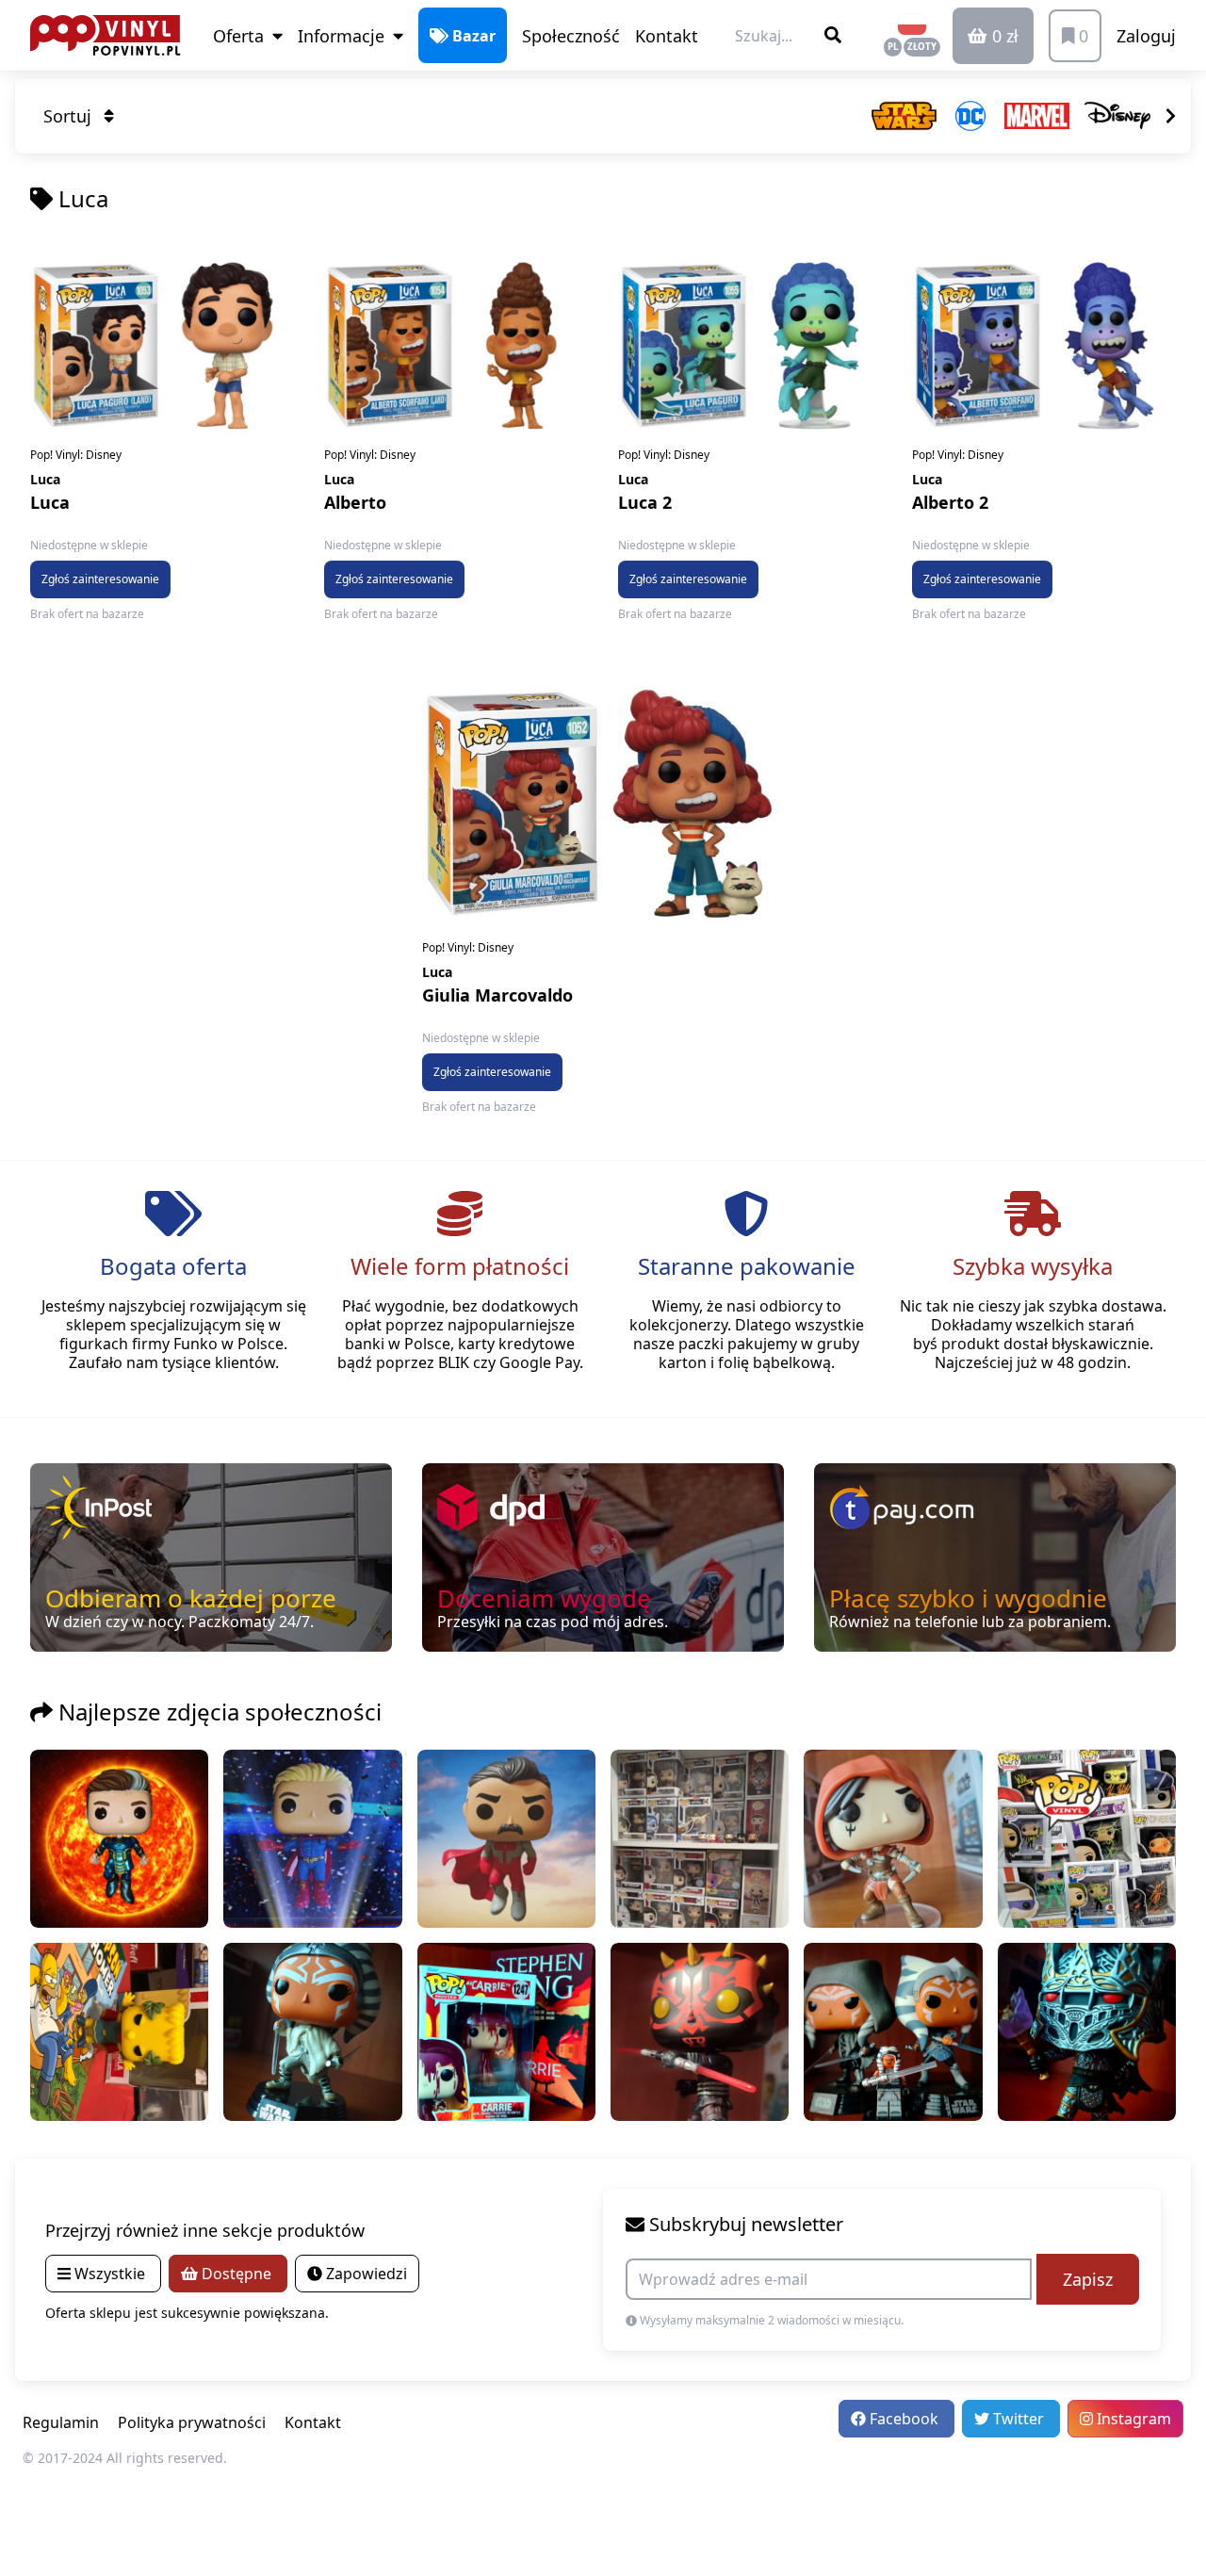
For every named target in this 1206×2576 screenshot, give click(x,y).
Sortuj (70, 116)
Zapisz (1088, 2279)
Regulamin (61, 2422)
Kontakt (667, 36)
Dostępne (236, 2274)
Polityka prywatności (192, 2422)
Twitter (1019, 2419)
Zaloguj (1146, 36)
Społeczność (571, 36)
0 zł (1003, 36)
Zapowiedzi (365, 2274)
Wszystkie (110, 2274)
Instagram (1132, 2419)
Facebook (904, 2419)
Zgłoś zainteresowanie (100, 579)
